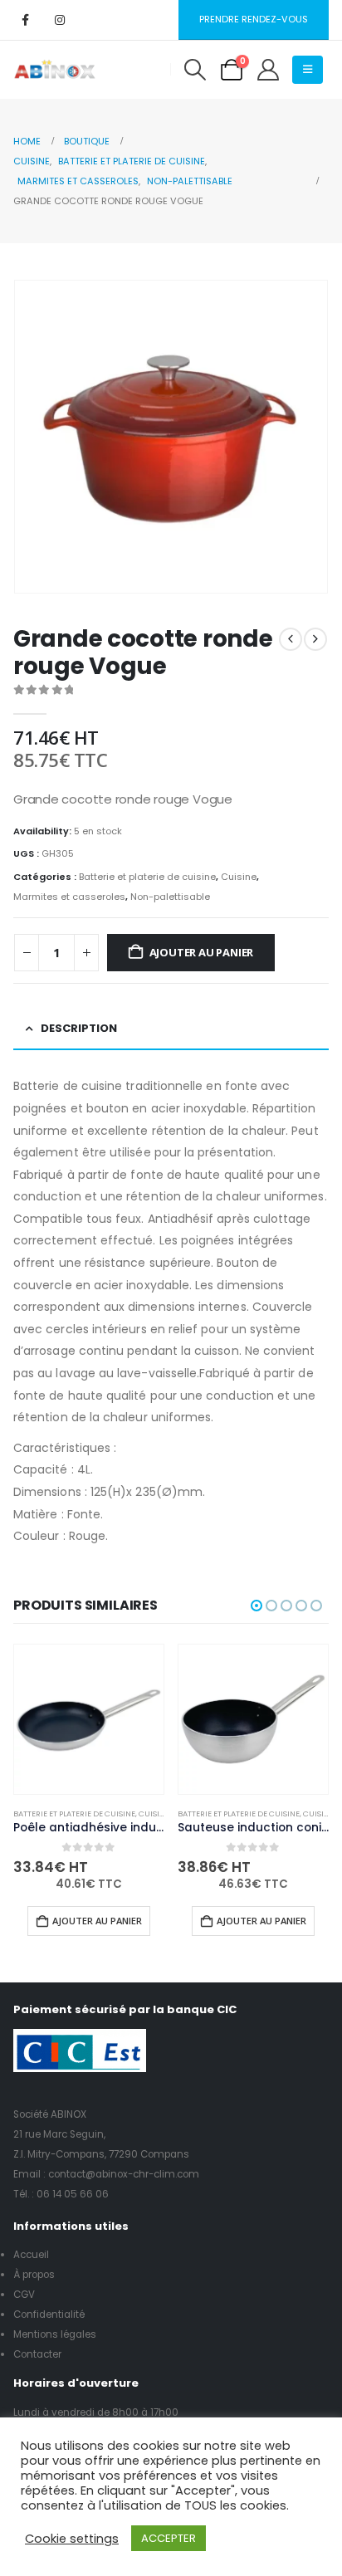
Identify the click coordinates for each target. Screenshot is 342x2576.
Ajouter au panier (202, 952)
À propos (34, 2275)
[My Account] (268, 70)
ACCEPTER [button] (169, 2538)
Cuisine (239, 877)
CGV (24, 2295)
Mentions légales (55, 2334)
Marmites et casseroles (69, 897)
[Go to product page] (89, 1719)
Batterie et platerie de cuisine (147, 877)
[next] (315, 639)
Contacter (37, 2354)
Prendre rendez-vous (254, 19)
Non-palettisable (170, 897)
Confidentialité (49, 2314)
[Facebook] (25, 20)
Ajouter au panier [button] (97, 1921)
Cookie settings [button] (72, 2539)
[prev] (291, 639)
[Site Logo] (55, 70)
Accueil (31, 2255)
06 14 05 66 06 (73, 2194)
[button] (195, 70)
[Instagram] (60, 20)
